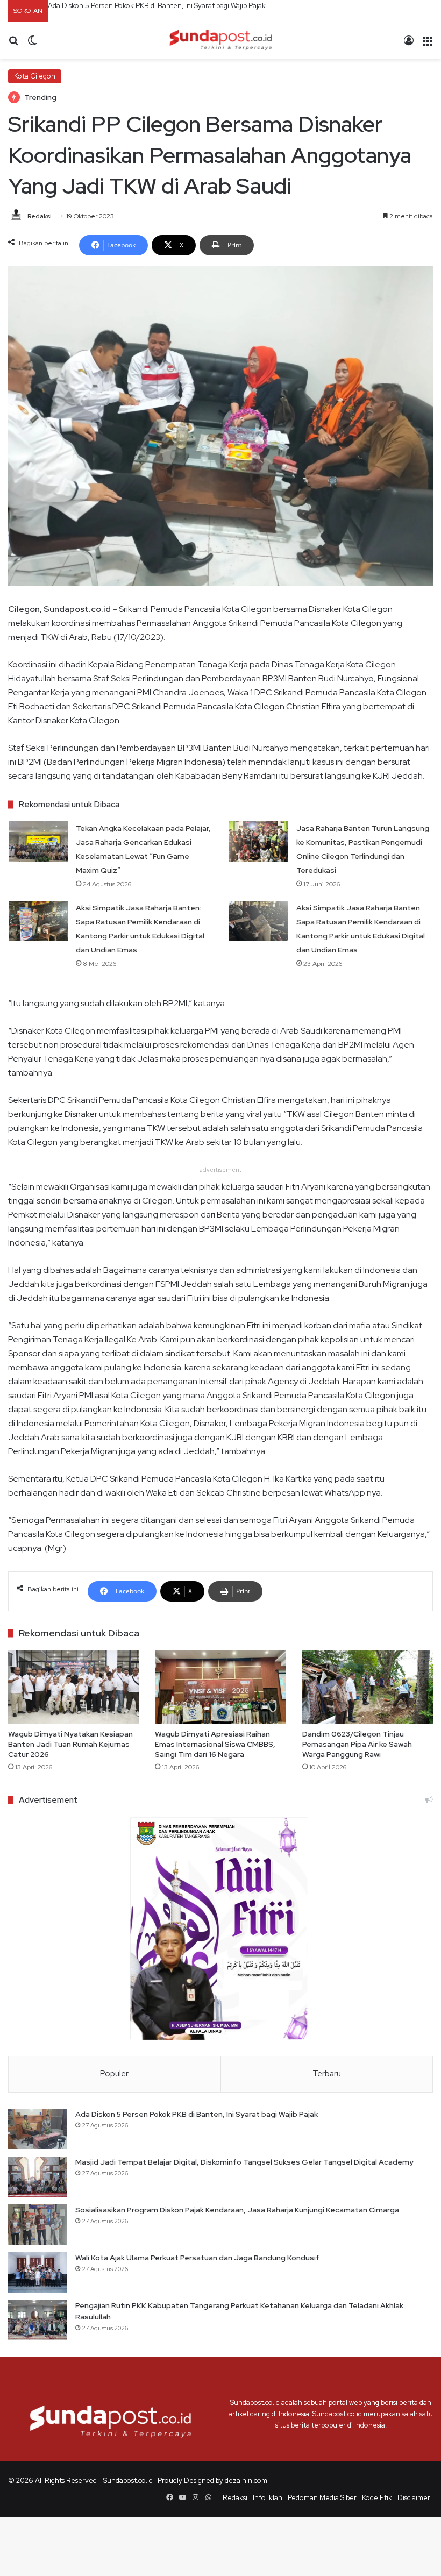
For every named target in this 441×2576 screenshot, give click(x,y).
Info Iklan (268, 2498)
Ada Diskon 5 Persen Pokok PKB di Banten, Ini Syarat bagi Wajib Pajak (197, 2114)
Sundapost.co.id (128, 2481)
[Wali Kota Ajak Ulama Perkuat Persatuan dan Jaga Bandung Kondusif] (38, 2272)
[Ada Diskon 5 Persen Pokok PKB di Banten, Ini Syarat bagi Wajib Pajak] (38, 2129)
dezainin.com (246, 2481)
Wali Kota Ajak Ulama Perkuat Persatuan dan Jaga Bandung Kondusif (197, 2258)
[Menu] (428, 44)
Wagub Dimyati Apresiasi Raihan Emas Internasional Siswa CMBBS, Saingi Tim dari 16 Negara (215, 1744)
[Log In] (409, 44)
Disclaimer (414, 2498)
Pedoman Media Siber (322, 2498)
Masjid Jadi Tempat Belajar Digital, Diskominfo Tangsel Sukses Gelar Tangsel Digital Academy (194, 6)
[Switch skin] (32, 44)
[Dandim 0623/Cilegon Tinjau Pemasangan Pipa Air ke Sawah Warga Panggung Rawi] (368, 1687)
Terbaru (327, 2074)
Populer (114, 2074)
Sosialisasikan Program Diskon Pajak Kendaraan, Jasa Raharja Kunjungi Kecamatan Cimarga (237, 2210)
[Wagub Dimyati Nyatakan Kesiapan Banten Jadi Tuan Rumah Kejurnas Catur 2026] (73, 1687)
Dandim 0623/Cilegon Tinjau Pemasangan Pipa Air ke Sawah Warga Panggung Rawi (357, 1744)
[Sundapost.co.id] (220, 40)
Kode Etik (377, 2498)
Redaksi (40, 216)
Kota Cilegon (35, 76)
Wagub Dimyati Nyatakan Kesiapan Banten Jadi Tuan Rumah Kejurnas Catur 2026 (70, 1744)
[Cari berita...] (13, 44)
